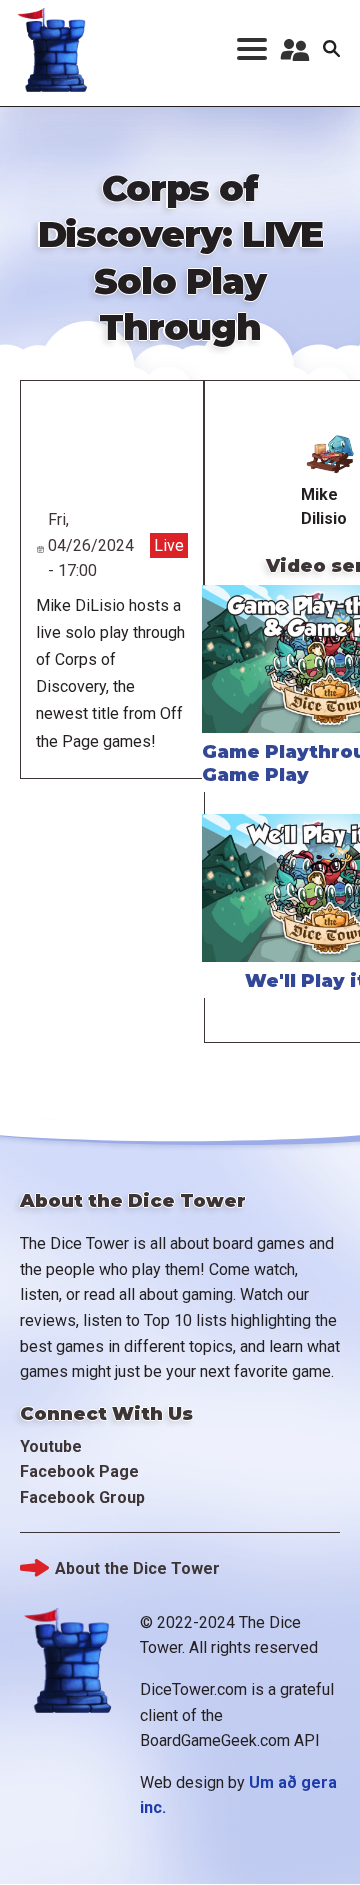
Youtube (51, 1446)
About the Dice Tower (137, 1568)
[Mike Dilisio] (330, 453)
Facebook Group (82, 1497)
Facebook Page (79, 1471)
